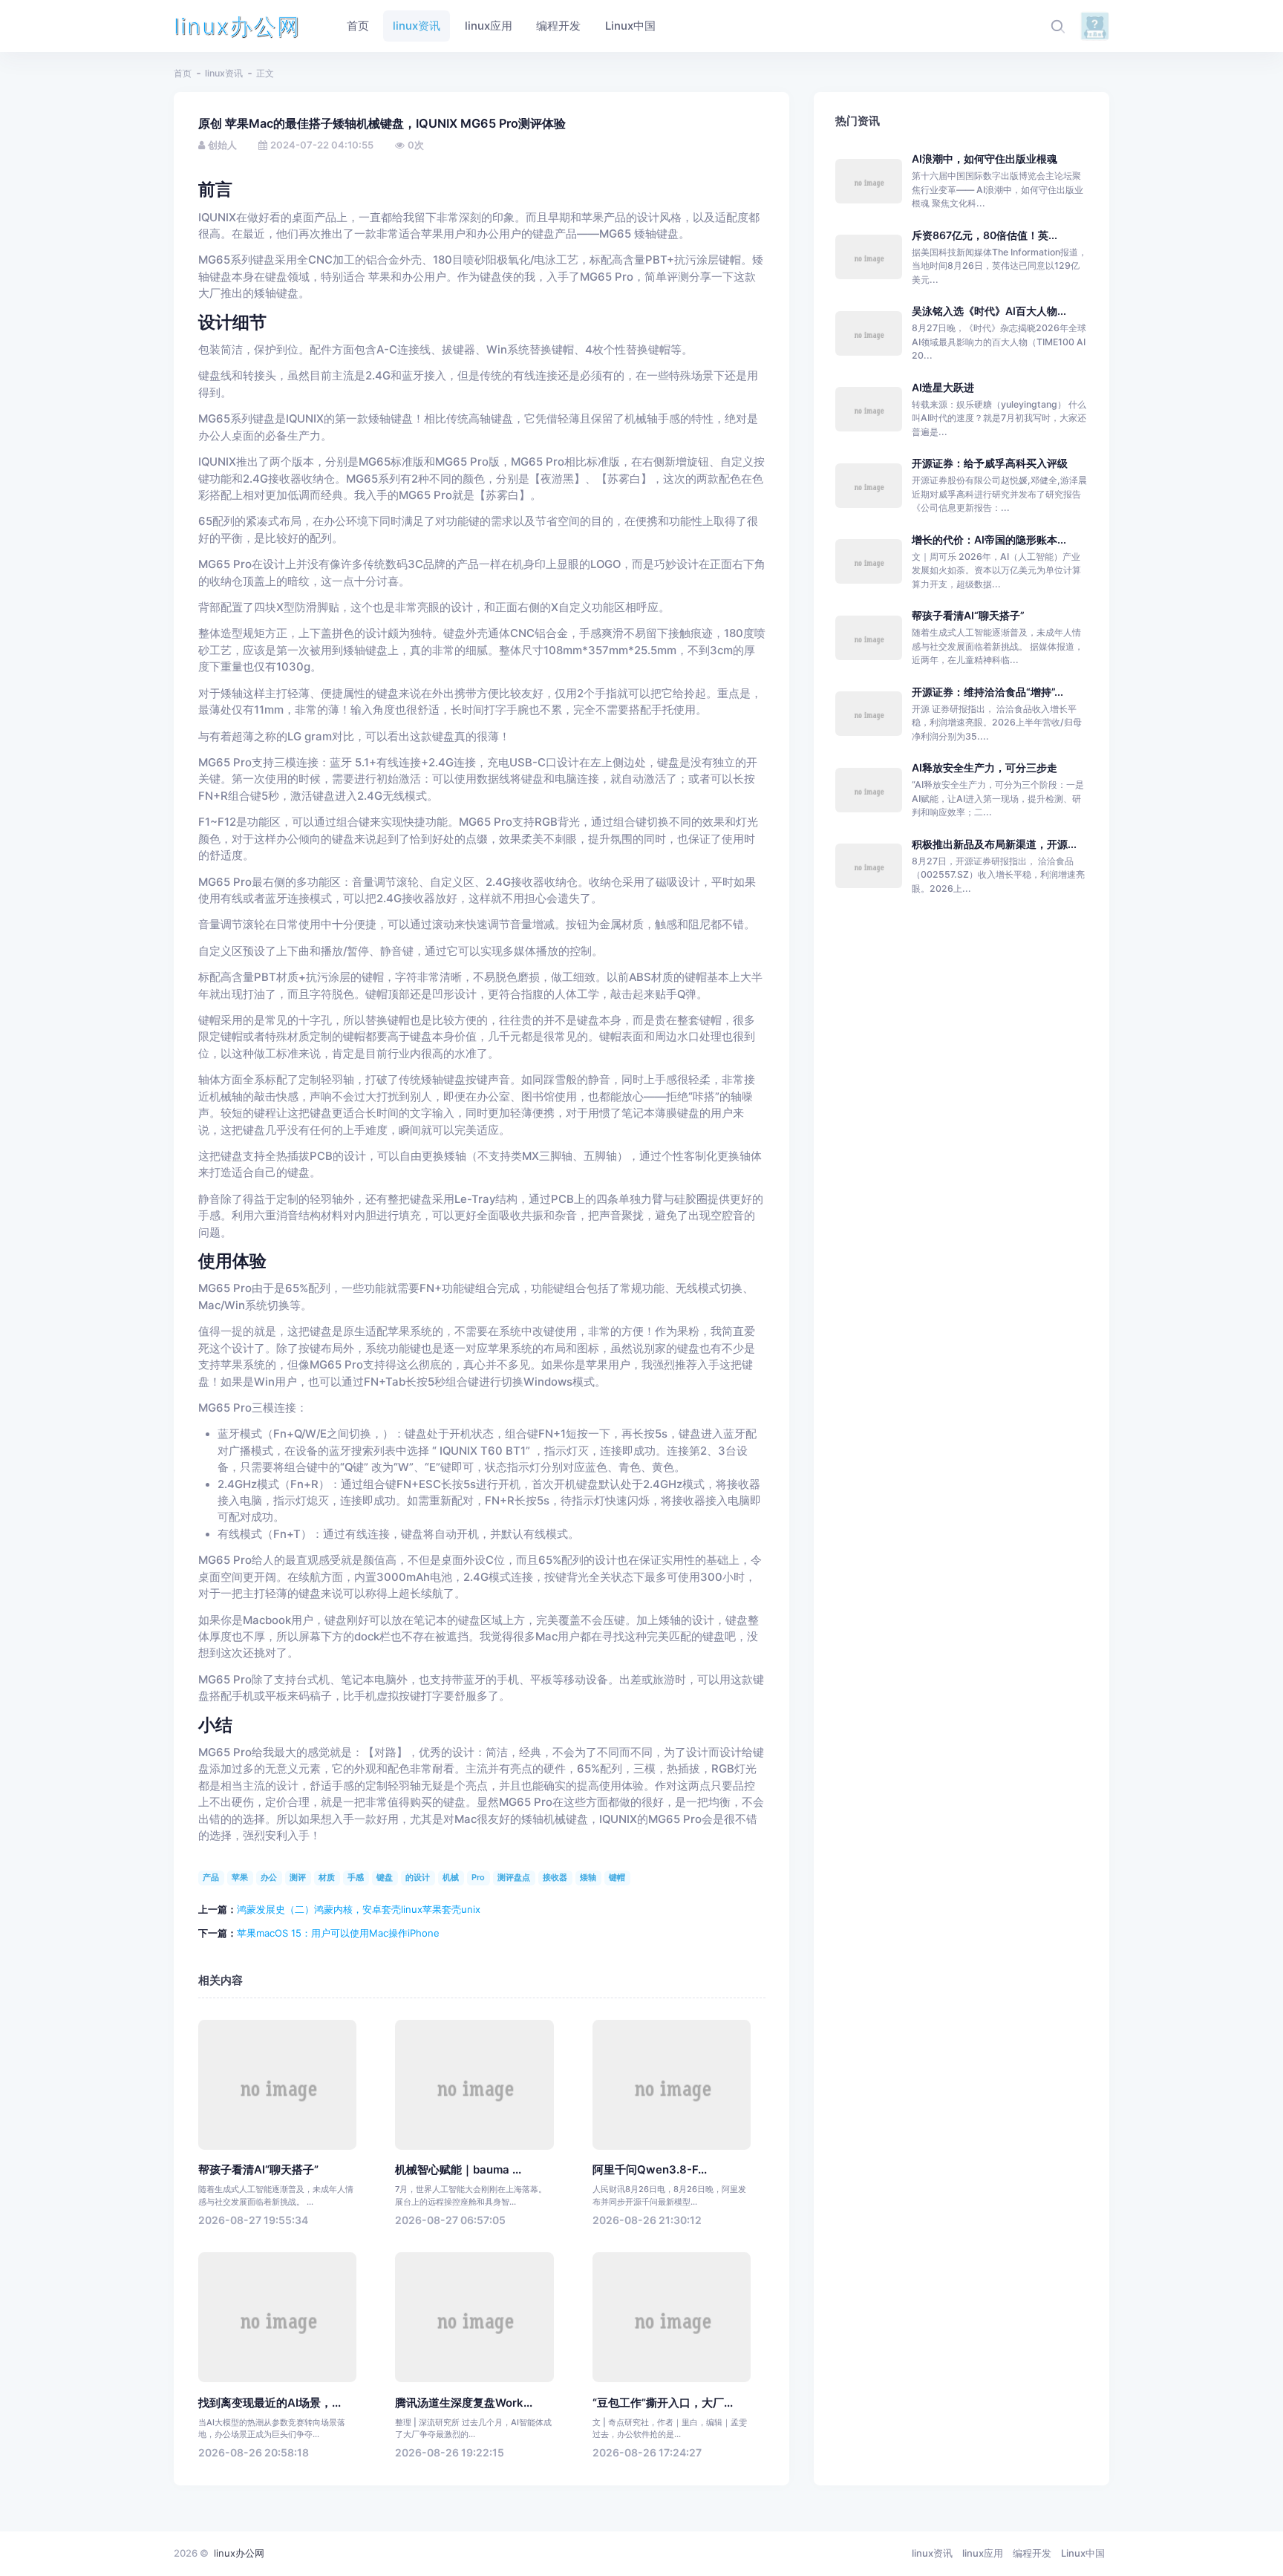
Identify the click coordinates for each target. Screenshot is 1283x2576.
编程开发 (1032, 2553)
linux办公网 (237, 26)
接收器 (555, 1877)
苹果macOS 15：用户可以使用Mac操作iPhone (338, 1933)
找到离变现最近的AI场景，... (270, 2403)
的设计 (418, 1877)
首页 (183, 73)
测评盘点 (514, 1877)
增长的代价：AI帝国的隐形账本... (989, 539)
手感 (356, 1877)
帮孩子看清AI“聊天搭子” (258, 2170)
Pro (478, 1877)
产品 (211, 1877)
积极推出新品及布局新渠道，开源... (994, 844)
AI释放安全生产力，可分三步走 (985, 767)
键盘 (385, 1877)
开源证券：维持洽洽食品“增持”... (987, 692)
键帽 (617, 1877)
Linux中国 (1083, 2553)
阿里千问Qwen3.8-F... (650, 2170)
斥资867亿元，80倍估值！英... (985, 235)
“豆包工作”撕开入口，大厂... (663, 2403)
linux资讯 (224, 73)
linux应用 (983, 2553)
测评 (298, 1877)
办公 (269, 1877)
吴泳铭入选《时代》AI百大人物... (989, 311)
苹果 (240, 1877)
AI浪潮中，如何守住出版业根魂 (985, 159)
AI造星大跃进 (943, 387)
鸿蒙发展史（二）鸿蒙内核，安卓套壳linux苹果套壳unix (359, 1909)
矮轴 (588, 1877)
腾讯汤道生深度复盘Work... (464, 2403)
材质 (327, 1877)
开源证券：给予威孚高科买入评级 (990, 463)
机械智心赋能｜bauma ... (458, 2170)
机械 (451, 1877)
